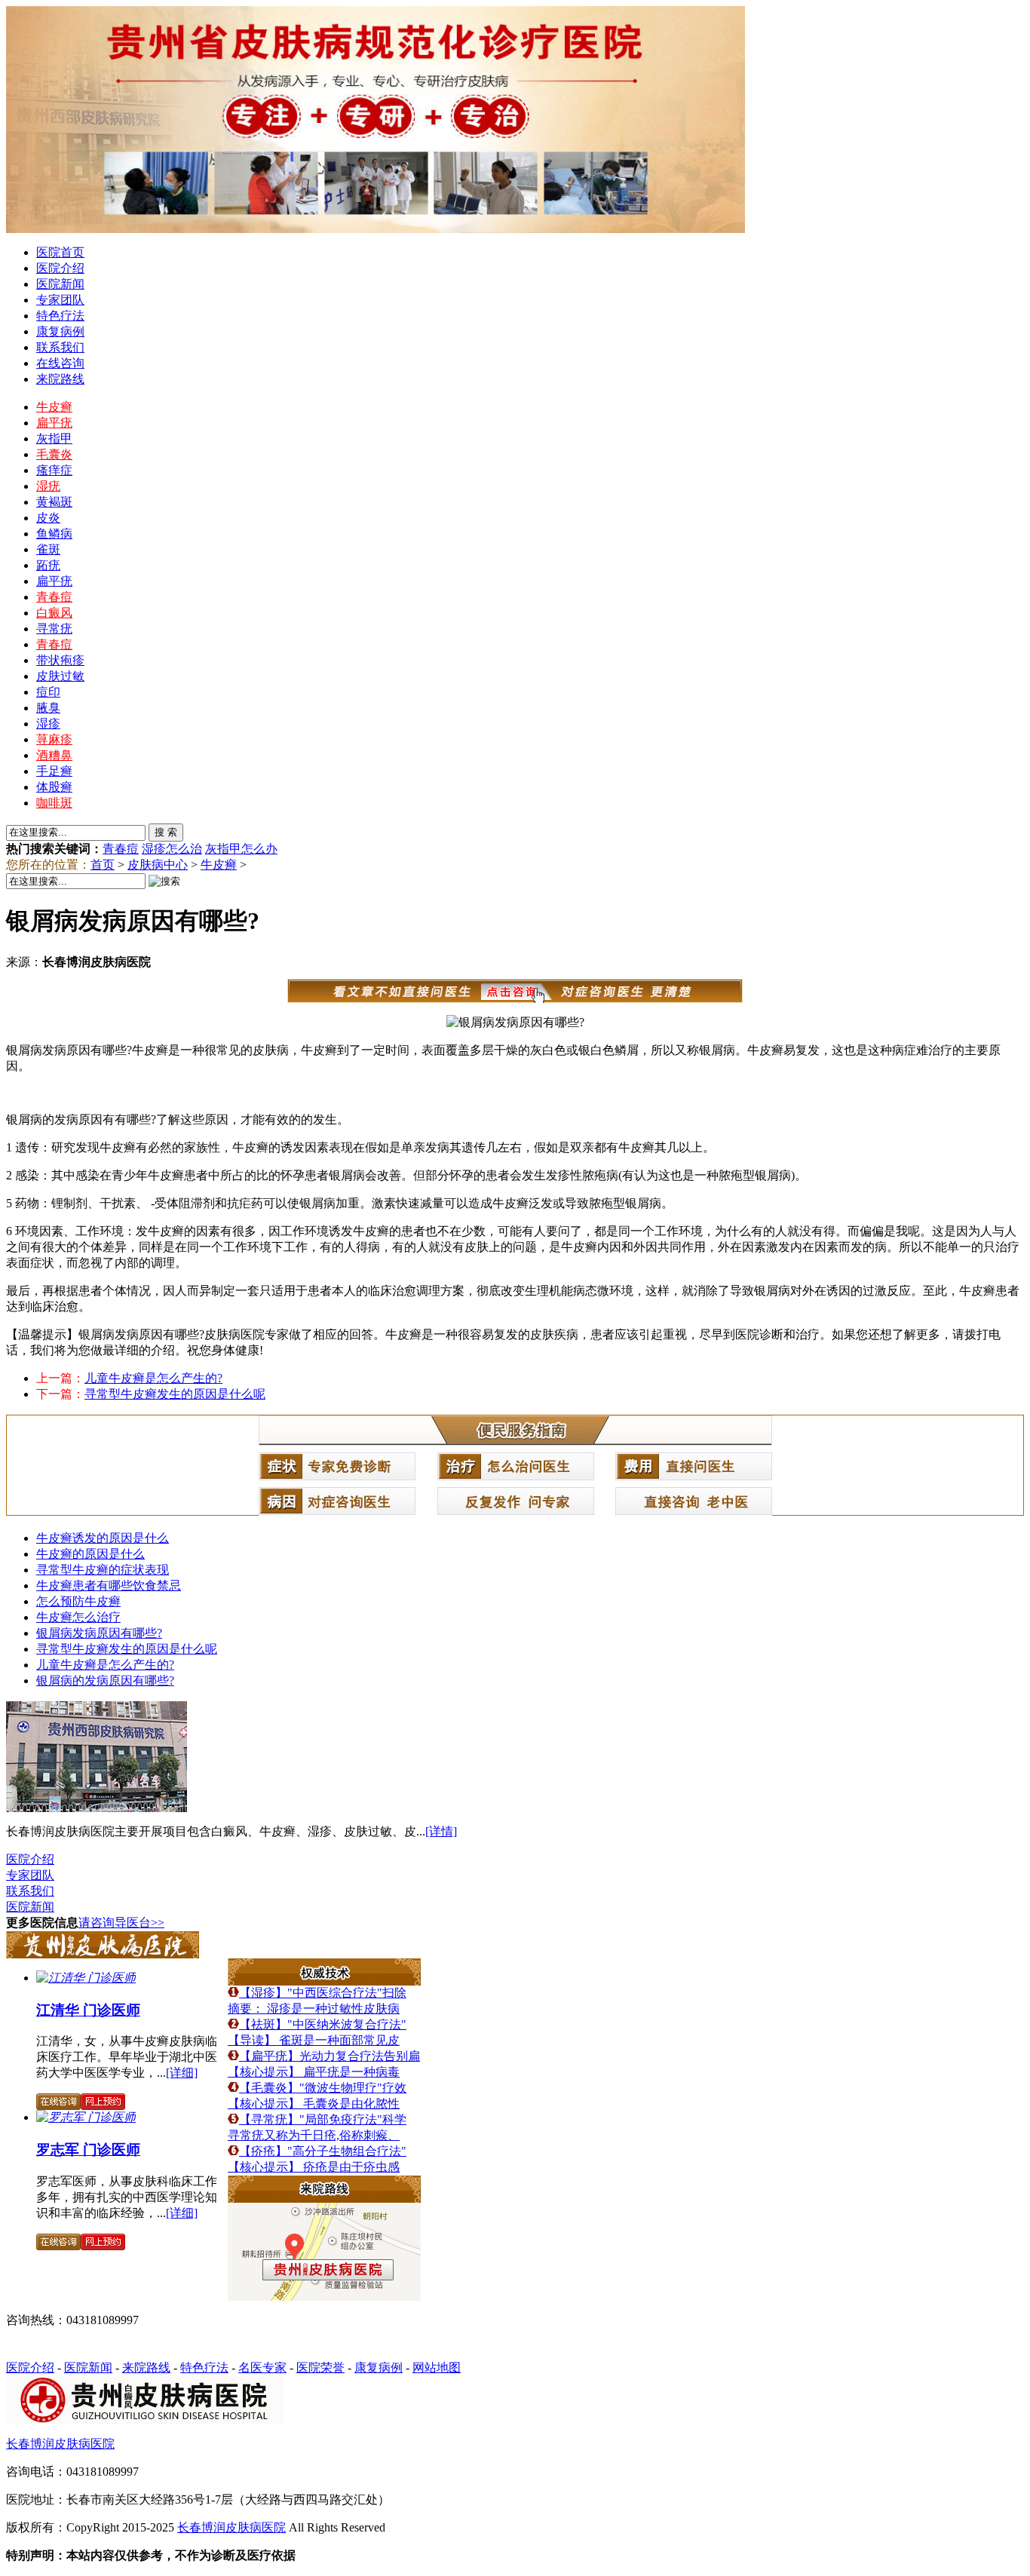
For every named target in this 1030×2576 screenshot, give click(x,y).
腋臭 (48, 708)
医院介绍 (60, 268)
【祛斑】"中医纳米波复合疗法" (323, 2024)
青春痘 (54, 597)
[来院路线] (324, 2199)
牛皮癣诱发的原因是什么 (103, 1538)
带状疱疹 (60, 660)
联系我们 (60, 347)
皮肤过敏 (60, 676)
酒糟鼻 (54, 755)
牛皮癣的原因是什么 (90, 1554)
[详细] (182, 2073)
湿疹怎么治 (172, 849)
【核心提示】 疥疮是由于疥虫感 (314, 2167)
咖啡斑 (54, 803)
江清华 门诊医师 (88, 2010)
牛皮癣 (54, 407)
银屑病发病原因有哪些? (99, 1633)
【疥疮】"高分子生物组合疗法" (323, 2151)
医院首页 (60, 252)
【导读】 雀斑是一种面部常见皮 (314, 2040)
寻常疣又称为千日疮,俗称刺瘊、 (314, 2135)
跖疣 (48, 565)
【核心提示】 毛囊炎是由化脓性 (314, 2104)
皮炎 (48, 518)
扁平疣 (54, 423)
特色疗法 (60, 316)
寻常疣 (54, 629)
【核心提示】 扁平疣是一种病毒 (314, 2072)
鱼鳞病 (54, 534)
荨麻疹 (54, 739)
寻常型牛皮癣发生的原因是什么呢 (175, 1394)
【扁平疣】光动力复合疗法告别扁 (330, 2056)
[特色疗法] (324, 1981)
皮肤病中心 (158, 865)
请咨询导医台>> (121, 1923)
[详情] (441, 1831)
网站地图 (437, 2367)
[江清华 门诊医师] (86, 1978)
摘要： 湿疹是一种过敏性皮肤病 (314, 2009)
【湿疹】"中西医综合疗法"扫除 (323, 1993)
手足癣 (54, 771)
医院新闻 (60, 284)
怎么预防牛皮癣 (78, 1601)
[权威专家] (103, 1954)
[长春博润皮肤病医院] (97, 1808)
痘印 (48, 692)
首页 (103, 865)
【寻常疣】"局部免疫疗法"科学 (323, 2119)
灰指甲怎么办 (241, 849)
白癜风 (54, 613)
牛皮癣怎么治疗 (78, 1617)
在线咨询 (60, 363)
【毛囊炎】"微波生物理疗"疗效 (323, 2088)
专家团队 (60, 300)
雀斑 (48, 549)
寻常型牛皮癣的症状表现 (103, 1570)
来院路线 (60, 379)
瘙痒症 (54, 470)
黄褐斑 (54, 502)
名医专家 (262, 2367)
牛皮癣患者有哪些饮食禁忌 (109, 1585)
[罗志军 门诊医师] (86, 2117)
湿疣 (48, 486)
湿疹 (48, 724)
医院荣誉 (320, 2367)
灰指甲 (54, 439)
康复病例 (60, 331)
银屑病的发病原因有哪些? (105, 1681)
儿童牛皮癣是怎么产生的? (153, 1378)
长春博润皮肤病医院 (60, 2444)
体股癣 (54, 787)
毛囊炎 (54, 454)
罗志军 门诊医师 (88, 2150)
